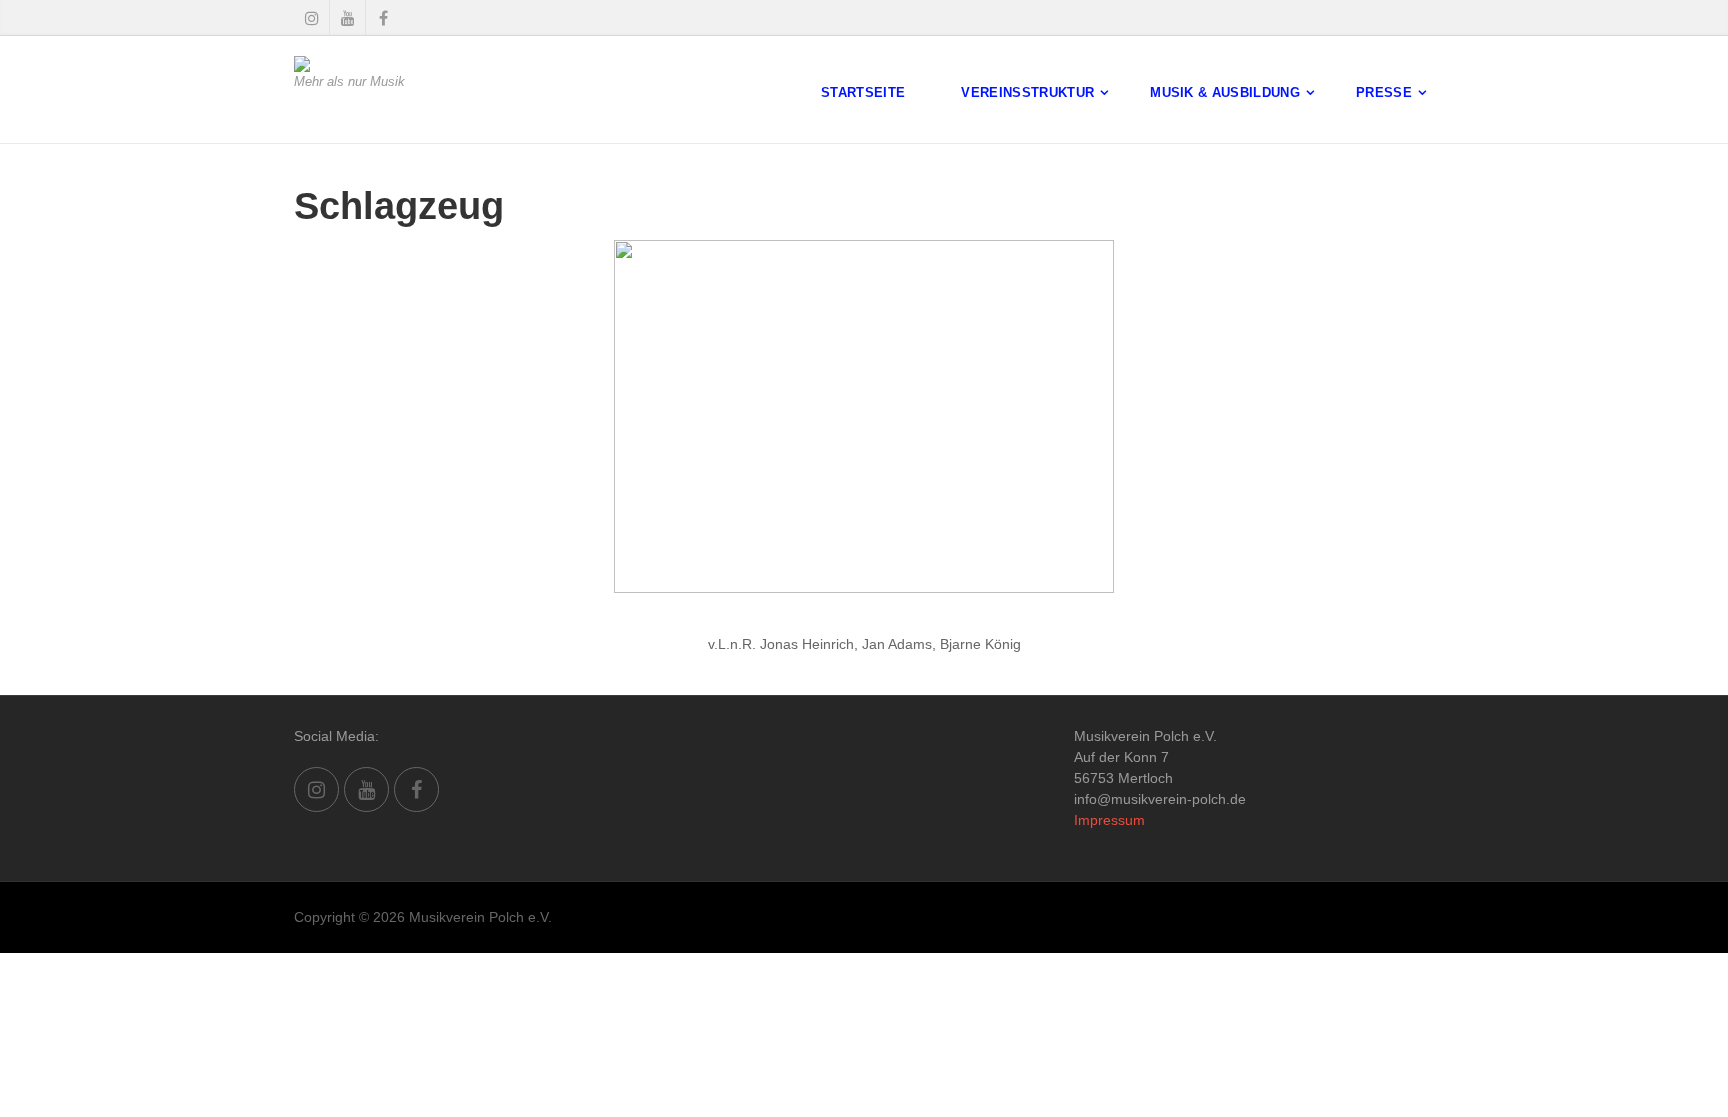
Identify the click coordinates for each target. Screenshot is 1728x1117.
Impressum (1109, 820)
